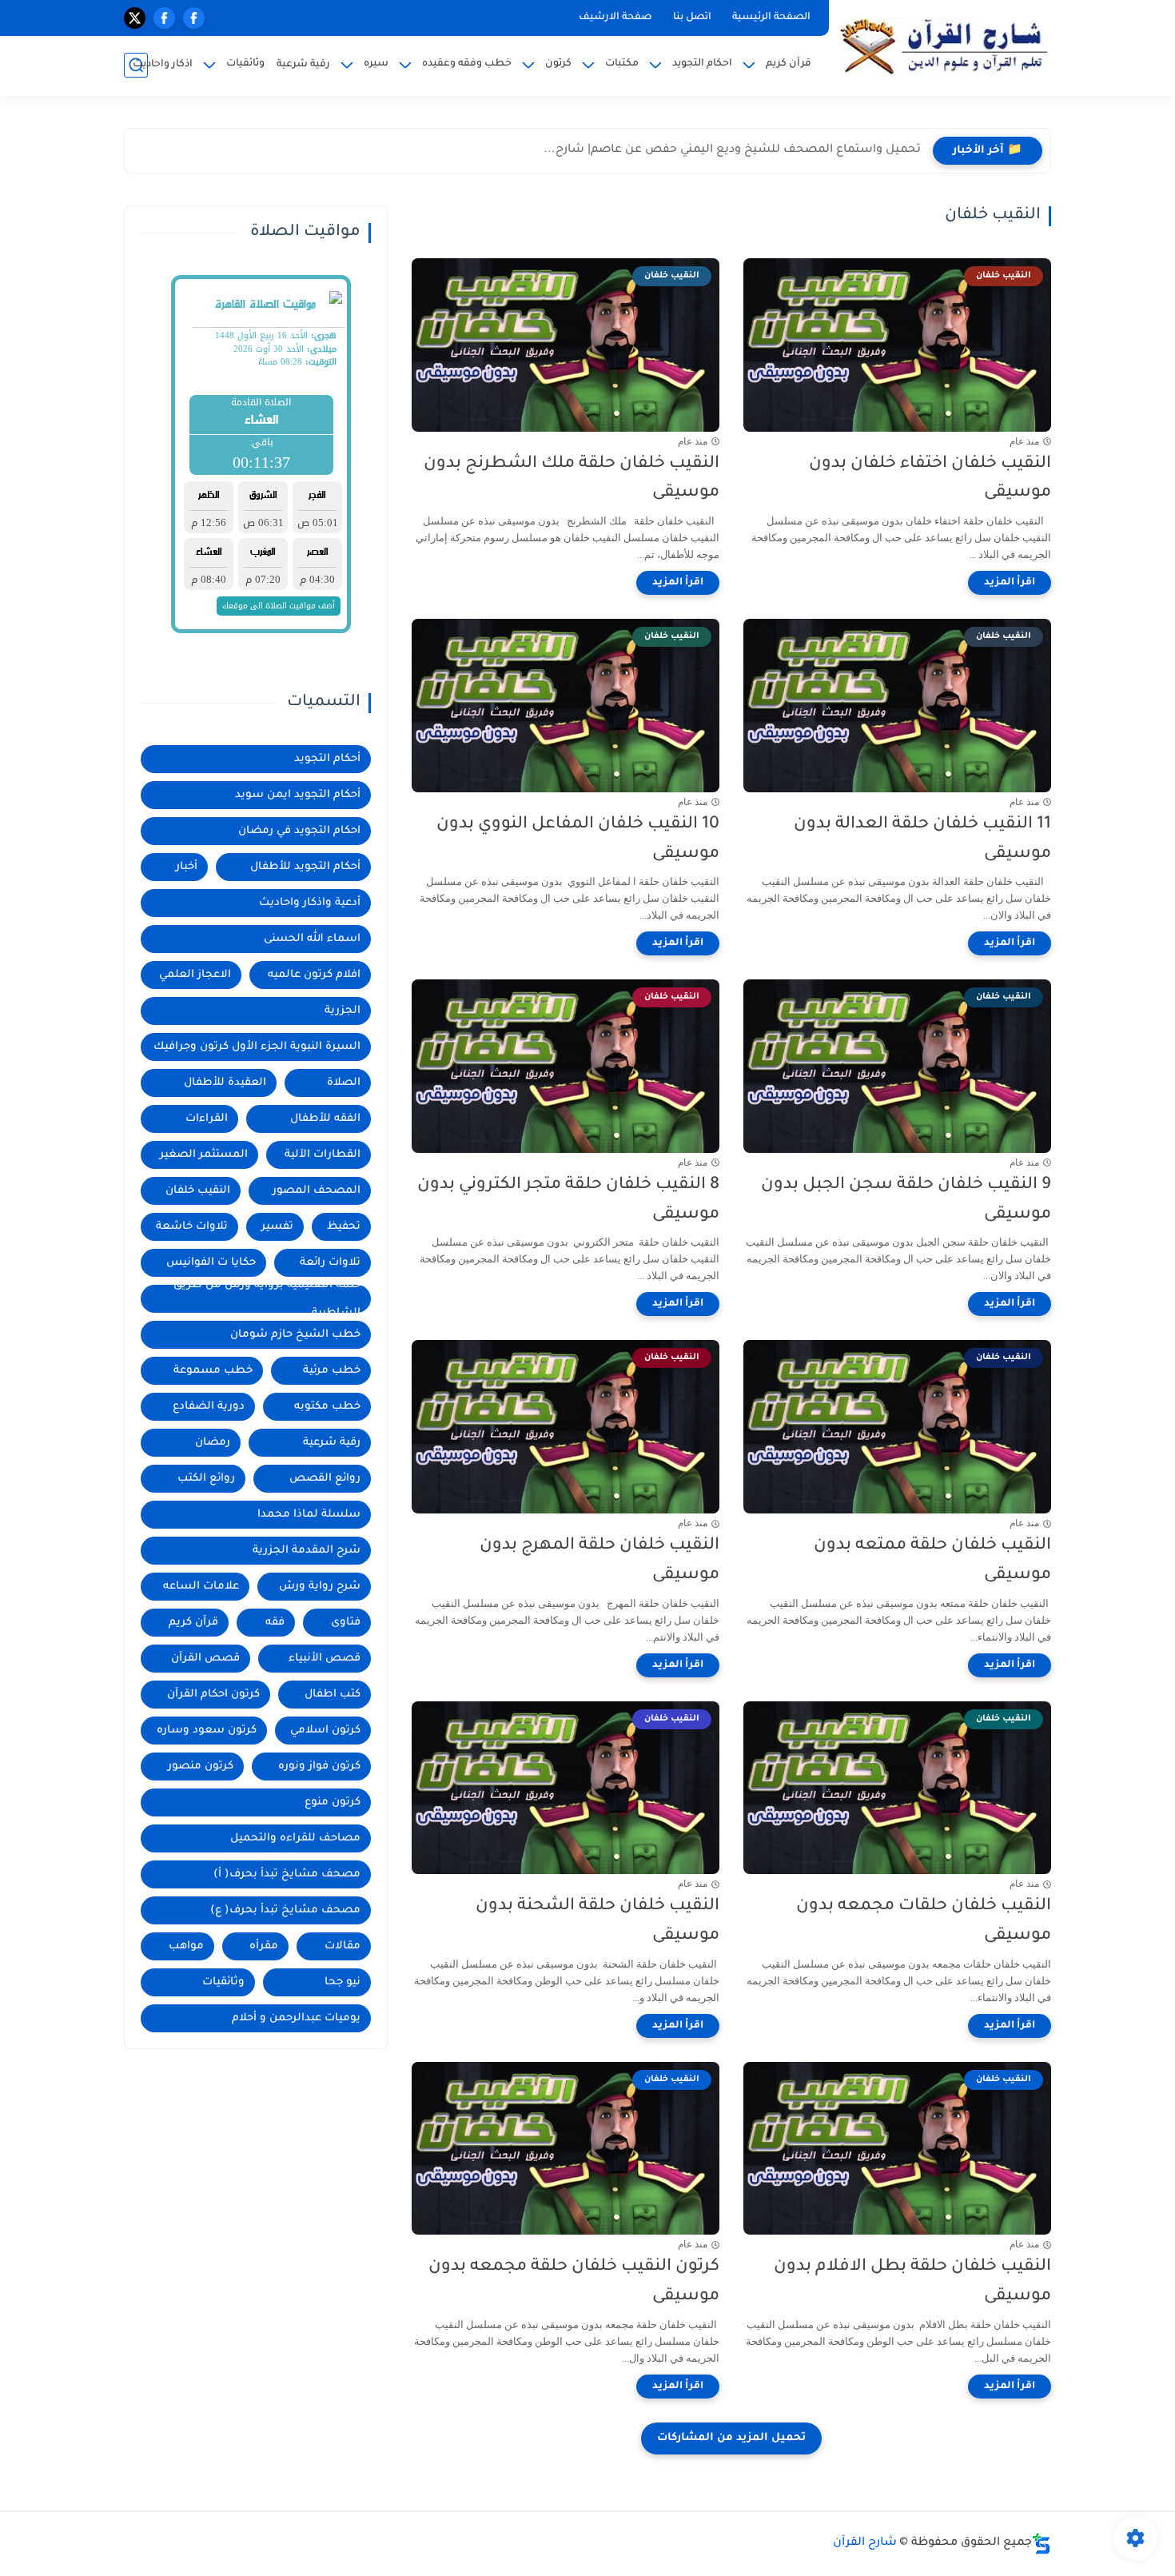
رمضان (213, 1443)
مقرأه (264, 1946)
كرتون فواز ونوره (319, 1767)
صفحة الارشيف (615, 18)
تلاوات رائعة (330, 1263)
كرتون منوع (333, 1802)
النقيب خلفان (198, 1191)
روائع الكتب (206, 1479)
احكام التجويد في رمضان (299, 831)
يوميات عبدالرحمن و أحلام (296, 2018)
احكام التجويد (702, 64)
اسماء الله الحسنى (312, 939)
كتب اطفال (333, 1695)
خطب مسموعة (213, 1371)
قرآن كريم (789, 64)
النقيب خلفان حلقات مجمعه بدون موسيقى (924, 1921)
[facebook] (194, 18)
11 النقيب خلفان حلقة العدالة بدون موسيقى (922, 839)
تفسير (277, 1227)
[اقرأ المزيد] (1010, 583)
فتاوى (346, 1623)
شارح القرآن (865, 2543)
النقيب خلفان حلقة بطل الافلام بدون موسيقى (912, 2282)
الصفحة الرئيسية (771, 18)
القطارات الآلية (323, 1155)
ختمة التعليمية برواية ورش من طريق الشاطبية (267, 1299)
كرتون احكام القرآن (213, 1695)
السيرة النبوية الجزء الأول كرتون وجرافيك (257, 1047)
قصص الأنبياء (325, 1659)
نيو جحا (343, 1982)
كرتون (558, 64)
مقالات (343, 1946)
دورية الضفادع (209, 1407)
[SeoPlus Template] (1042, 2544)
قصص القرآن (205, 1659)
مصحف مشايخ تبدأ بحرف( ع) (285, 1910)
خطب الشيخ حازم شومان (295, 1335)
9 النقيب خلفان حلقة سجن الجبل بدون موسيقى (906, 1200)
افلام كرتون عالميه (314, 975)
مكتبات (622, 64)
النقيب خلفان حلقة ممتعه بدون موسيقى (932, 1561)
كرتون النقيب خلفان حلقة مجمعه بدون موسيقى (574, 2282)
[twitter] (135, 18)
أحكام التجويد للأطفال (305, 867)
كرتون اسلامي (325, 1731)
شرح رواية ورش (320, 1587)
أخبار (187, 867)
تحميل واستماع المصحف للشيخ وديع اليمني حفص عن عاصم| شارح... (732, 150)
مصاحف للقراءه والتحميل (295, 1838)
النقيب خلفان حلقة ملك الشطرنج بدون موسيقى (572, 479)
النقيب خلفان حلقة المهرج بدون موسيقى (599, 1561)
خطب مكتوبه (327, 1407)
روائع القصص (325, 1479)
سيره (376, 64)
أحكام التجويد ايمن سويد (298, 795)
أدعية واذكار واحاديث (310, 903)
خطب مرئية (332, 1371)
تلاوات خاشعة (192, 1227)
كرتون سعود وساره (207, 1731)
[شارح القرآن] (943, 46)
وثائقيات (245, 64)
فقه (275, 1623)
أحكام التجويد (327, 759)
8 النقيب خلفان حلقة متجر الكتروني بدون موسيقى (568, 1200)
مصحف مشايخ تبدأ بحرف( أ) (287, 1874)
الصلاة (344, 1083)
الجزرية (343, 1011)
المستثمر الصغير (204, 1155)
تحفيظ (344, 1227)
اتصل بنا (692, 18)
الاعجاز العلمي (195, 975)
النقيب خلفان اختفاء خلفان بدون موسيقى (930, 479)
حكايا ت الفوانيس (211, 1263)
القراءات (207, 1119)
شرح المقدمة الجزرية (307, 1551)
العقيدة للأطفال (225, 1083)
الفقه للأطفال (325, 1119)
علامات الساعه (201, 1587)
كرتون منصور (201, 1767)
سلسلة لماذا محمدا (309, 1515)
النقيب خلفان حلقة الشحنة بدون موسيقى (597, 1921)
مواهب (186, 1946)
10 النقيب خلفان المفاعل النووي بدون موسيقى (578, 839)
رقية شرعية (303, 65)
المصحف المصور (317, 1191)
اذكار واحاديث (163, 65)
